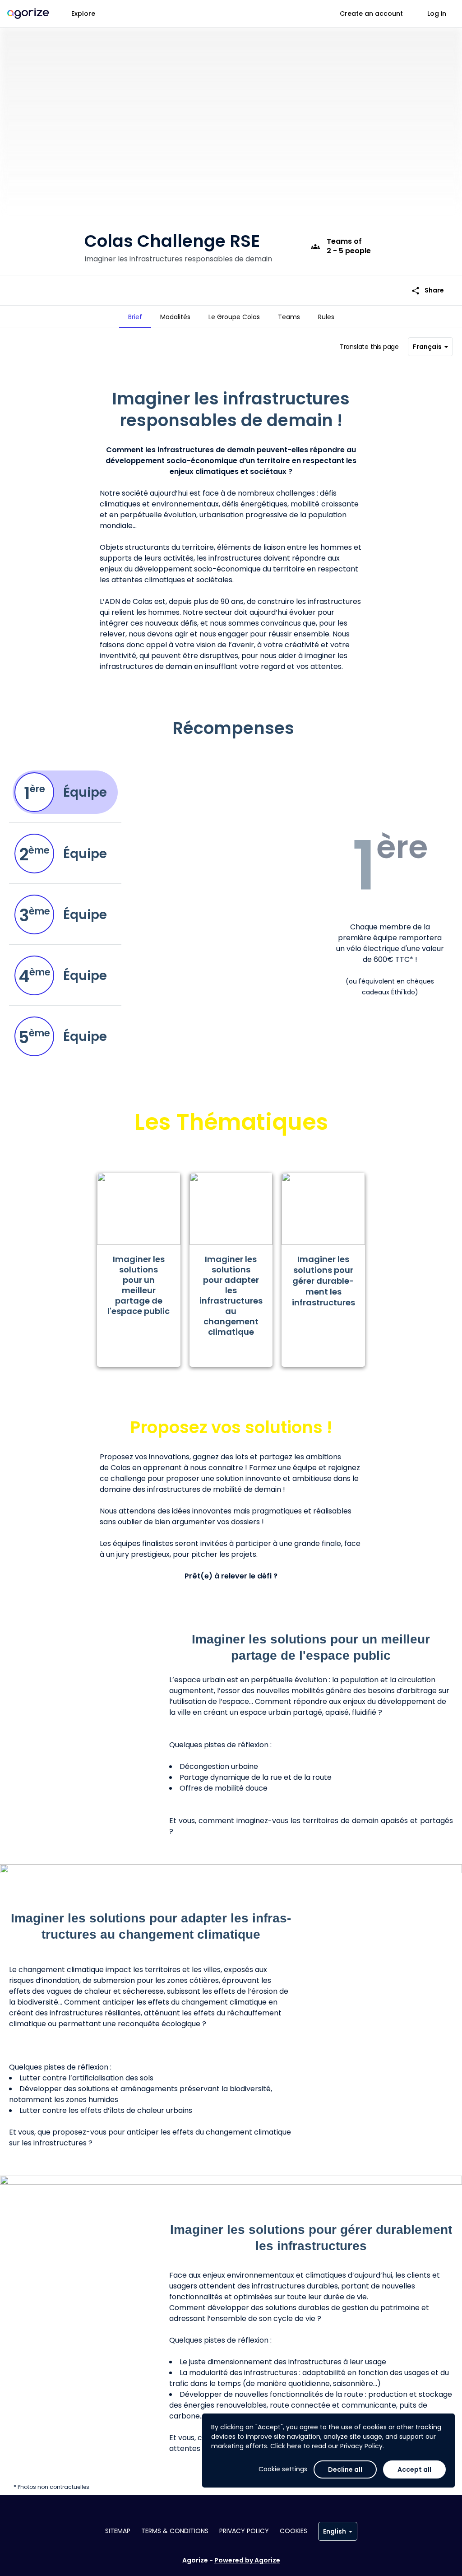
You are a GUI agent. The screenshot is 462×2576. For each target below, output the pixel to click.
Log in (437, 14)
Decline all (345, 2469)
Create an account (371, 14)
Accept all (414, 2469)
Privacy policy (244, 2531)
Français (427, 347)
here (294, 2446)
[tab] (135, 317)
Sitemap (118, 2531)
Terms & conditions (175, 2531)
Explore (83, 14)
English (335, 2531)
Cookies (293, 2531)
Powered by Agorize (247, 2560)
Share (427, 290)
